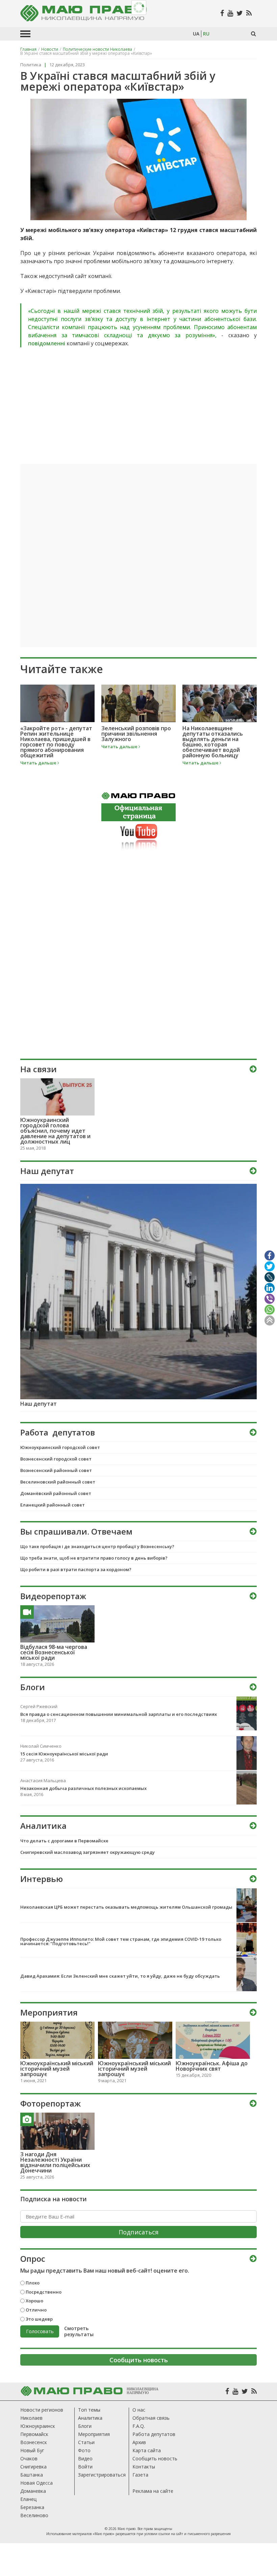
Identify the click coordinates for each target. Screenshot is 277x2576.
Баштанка (32, 2475)
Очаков (29, 2458)
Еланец (28, 2499)
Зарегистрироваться (102, 2475)
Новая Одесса (36, 2483)
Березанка (32, 2507)
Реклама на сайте (153, 2491)
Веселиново (34, 2515)
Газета (140, 2475)
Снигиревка (33, 2467)
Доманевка (33, 2491)
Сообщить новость (155, 2458)
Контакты (144, 2467)
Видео (85, 2458)
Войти (85, 2467)
